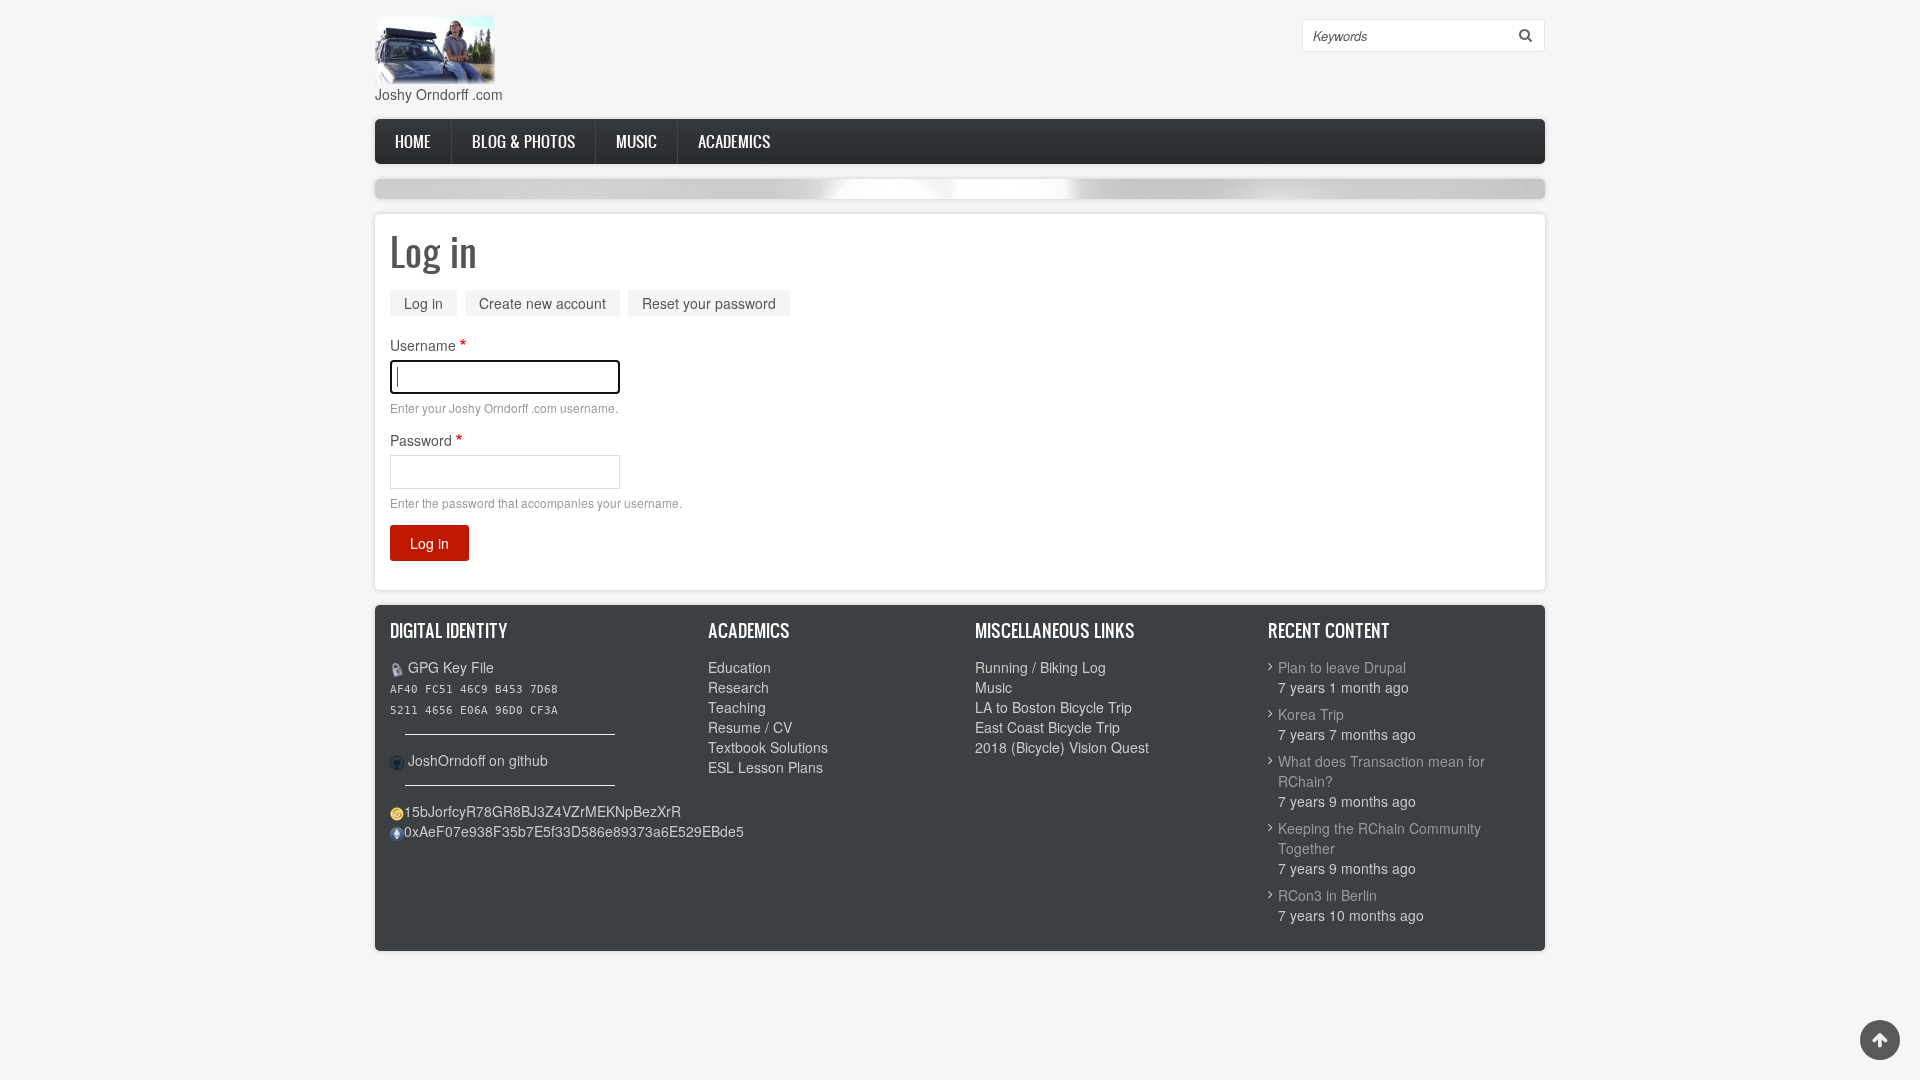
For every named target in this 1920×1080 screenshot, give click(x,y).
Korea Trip (1311, 714)
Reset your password (709, 303)
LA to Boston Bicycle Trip (1053, 707)
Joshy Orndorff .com (439, 94)
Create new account (542, 303)
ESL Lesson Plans (765, 767)
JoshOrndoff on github (478, 760)
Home (413, 141)
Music (636, 141)
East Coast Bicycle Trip (1047, 727)
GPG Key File (451, 667)
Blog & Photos (523, 141)
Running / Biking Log (1040, 667)
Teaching (737, 707)
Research (738, 687)
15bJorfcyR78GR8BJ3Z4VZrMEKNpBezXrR (542, 811)
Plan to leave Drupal (1342, 667)
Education (739, 667)
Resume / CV (750, 727)
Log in (430, 304)
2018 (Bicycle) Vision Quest (1062, 747)
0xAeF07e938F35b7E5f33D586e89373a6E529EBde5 (574, 831)
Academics (734, 141)
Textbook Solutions (768, 747)
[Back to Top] (1880, 1040)
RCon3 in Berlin (1327, 895)
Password (421, 440)
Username (423, 345)
